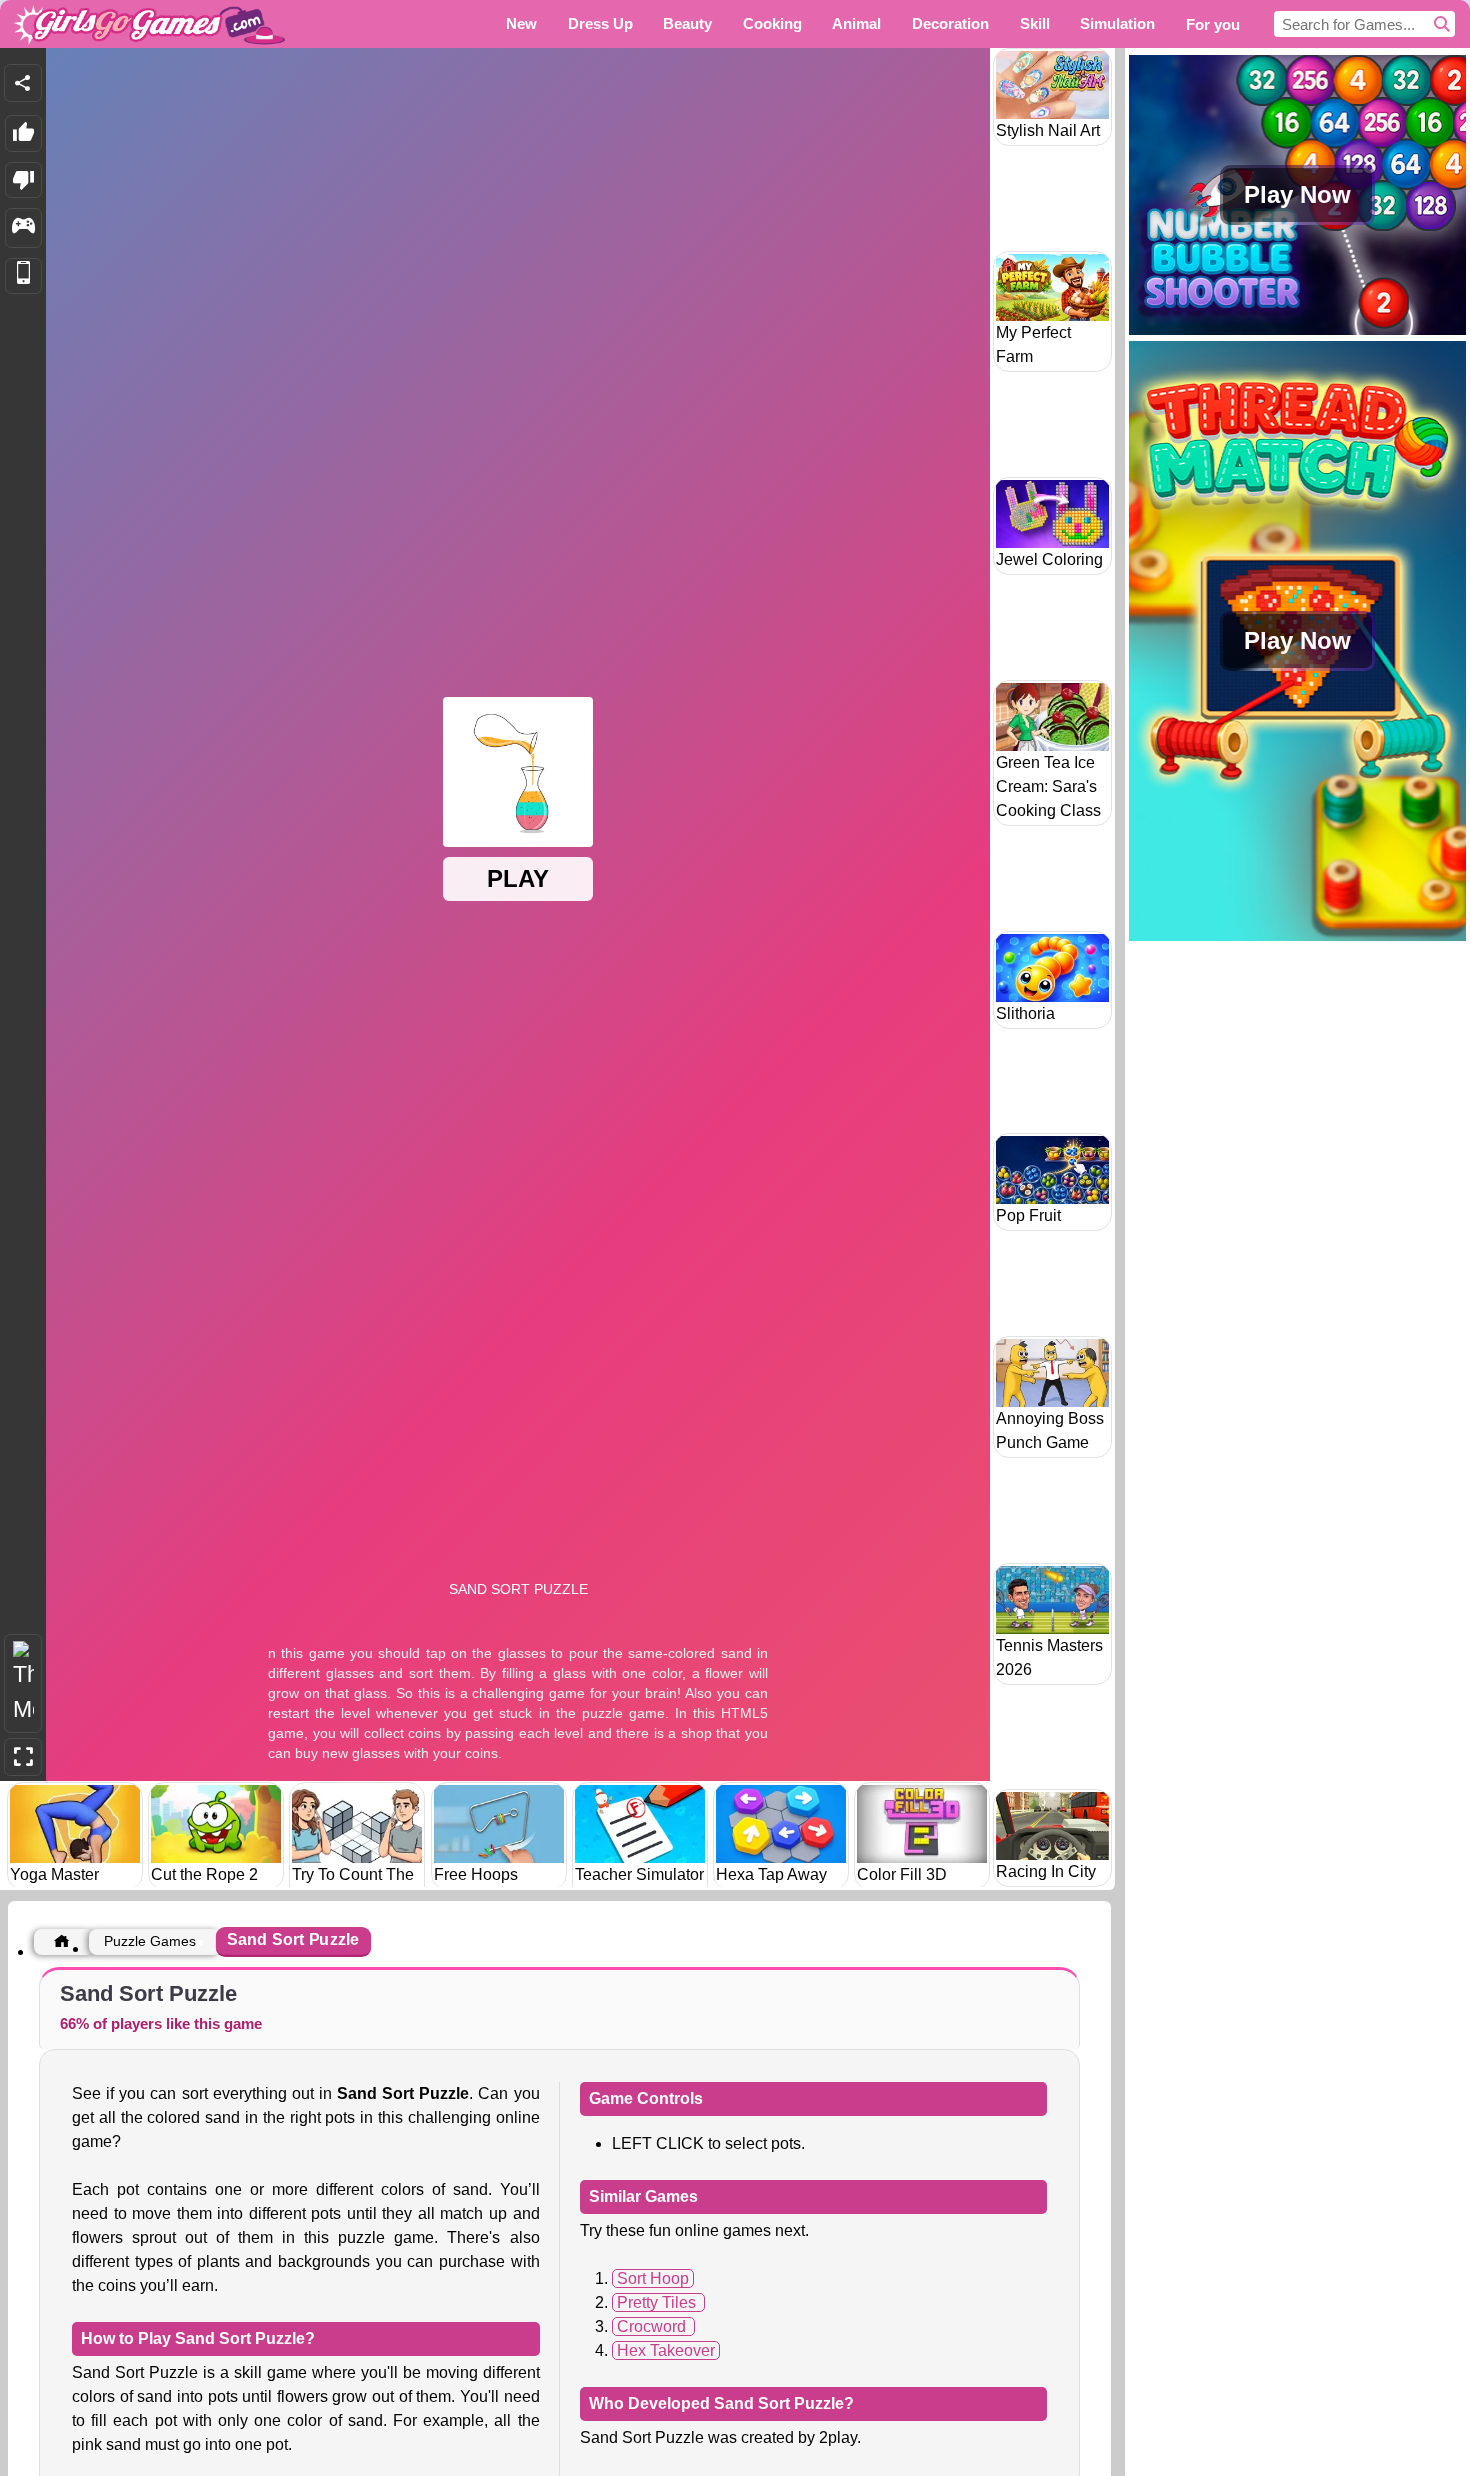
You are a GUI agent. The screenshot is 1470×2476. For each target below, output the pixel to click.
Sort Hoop (653, 2278)
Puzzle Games (150, 1941)
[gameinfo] (23, 228)
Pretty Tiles (658, 2302)
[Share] (23, 83)
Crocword (653, 2326)
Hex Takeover (666, 2350)
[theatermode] (23, 1683)
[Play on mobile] (23, 276)
